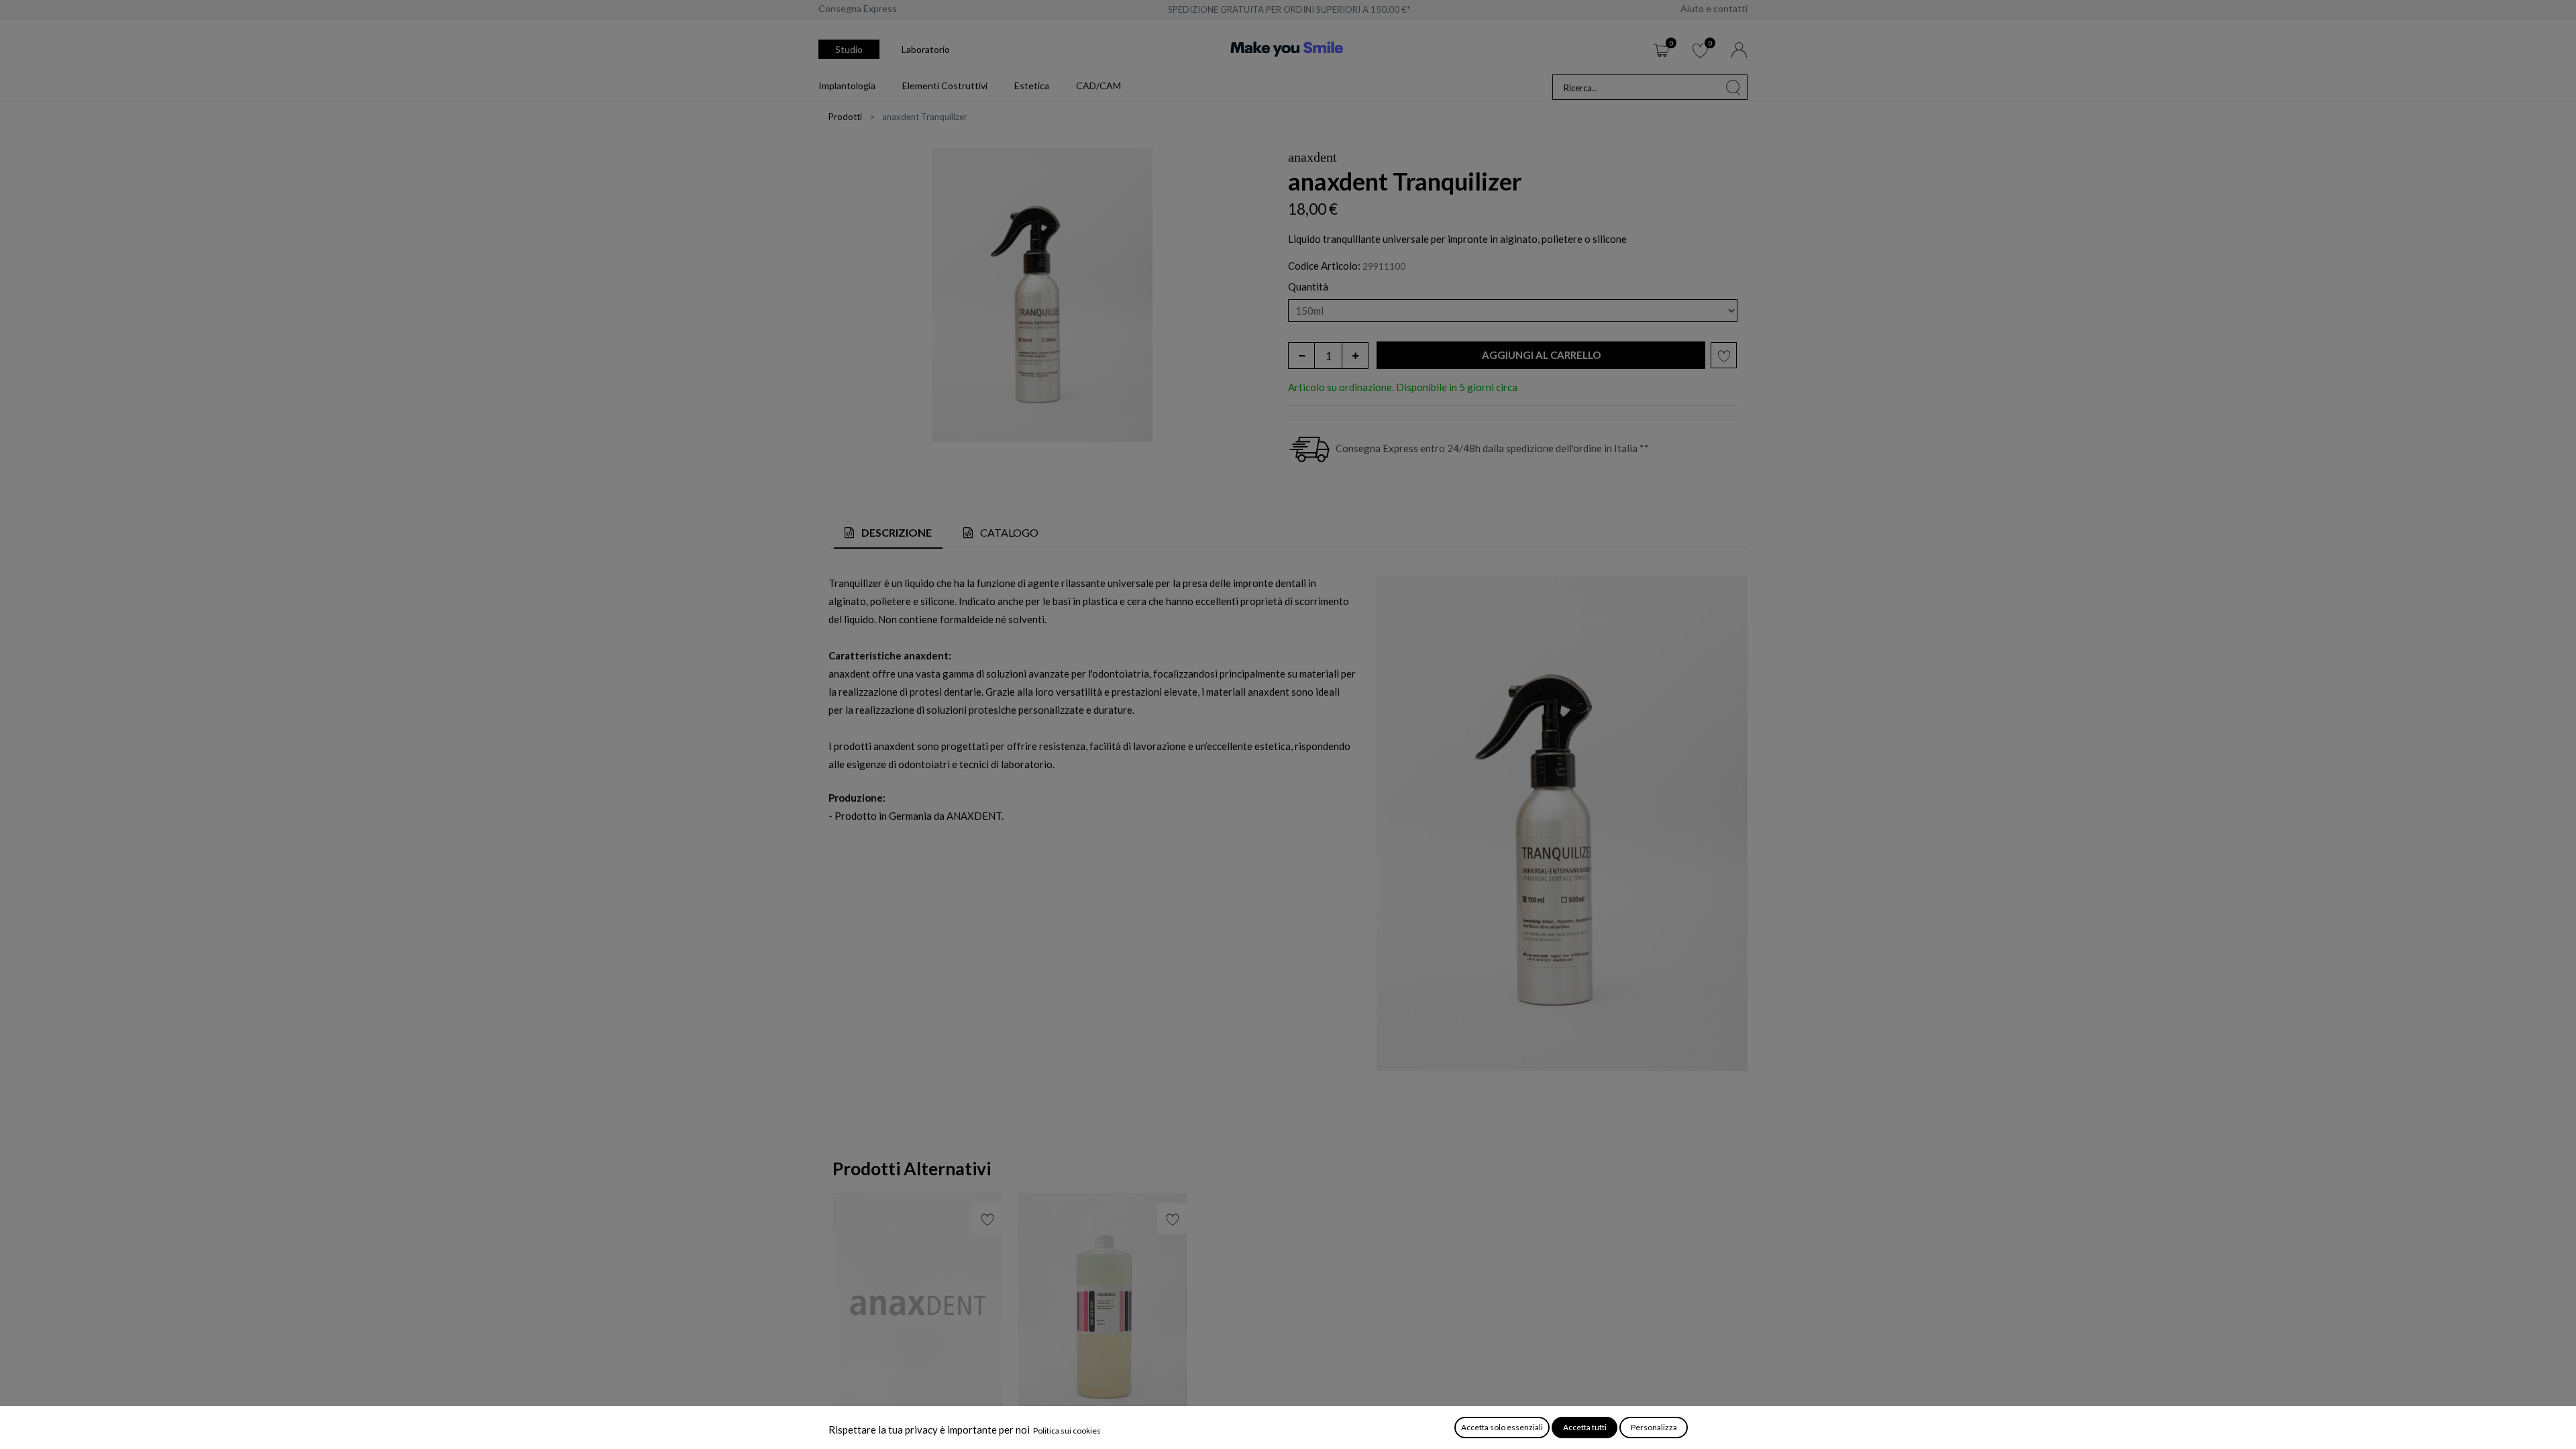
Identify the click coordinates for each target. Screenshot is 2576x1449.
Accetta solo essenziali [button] (1502, 1427)
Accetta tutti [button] (1585, 1427)
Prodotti (845, 117)
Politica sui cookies (1067, 1431)
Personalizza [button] (1654, 1427)
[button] (1541, 355)
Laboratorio (926, 49)
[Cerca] (1733, 87)
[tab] (888, 534)
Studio (849, 49)
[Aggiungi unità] (1355, 356)
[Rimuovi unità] (1301, 356)
